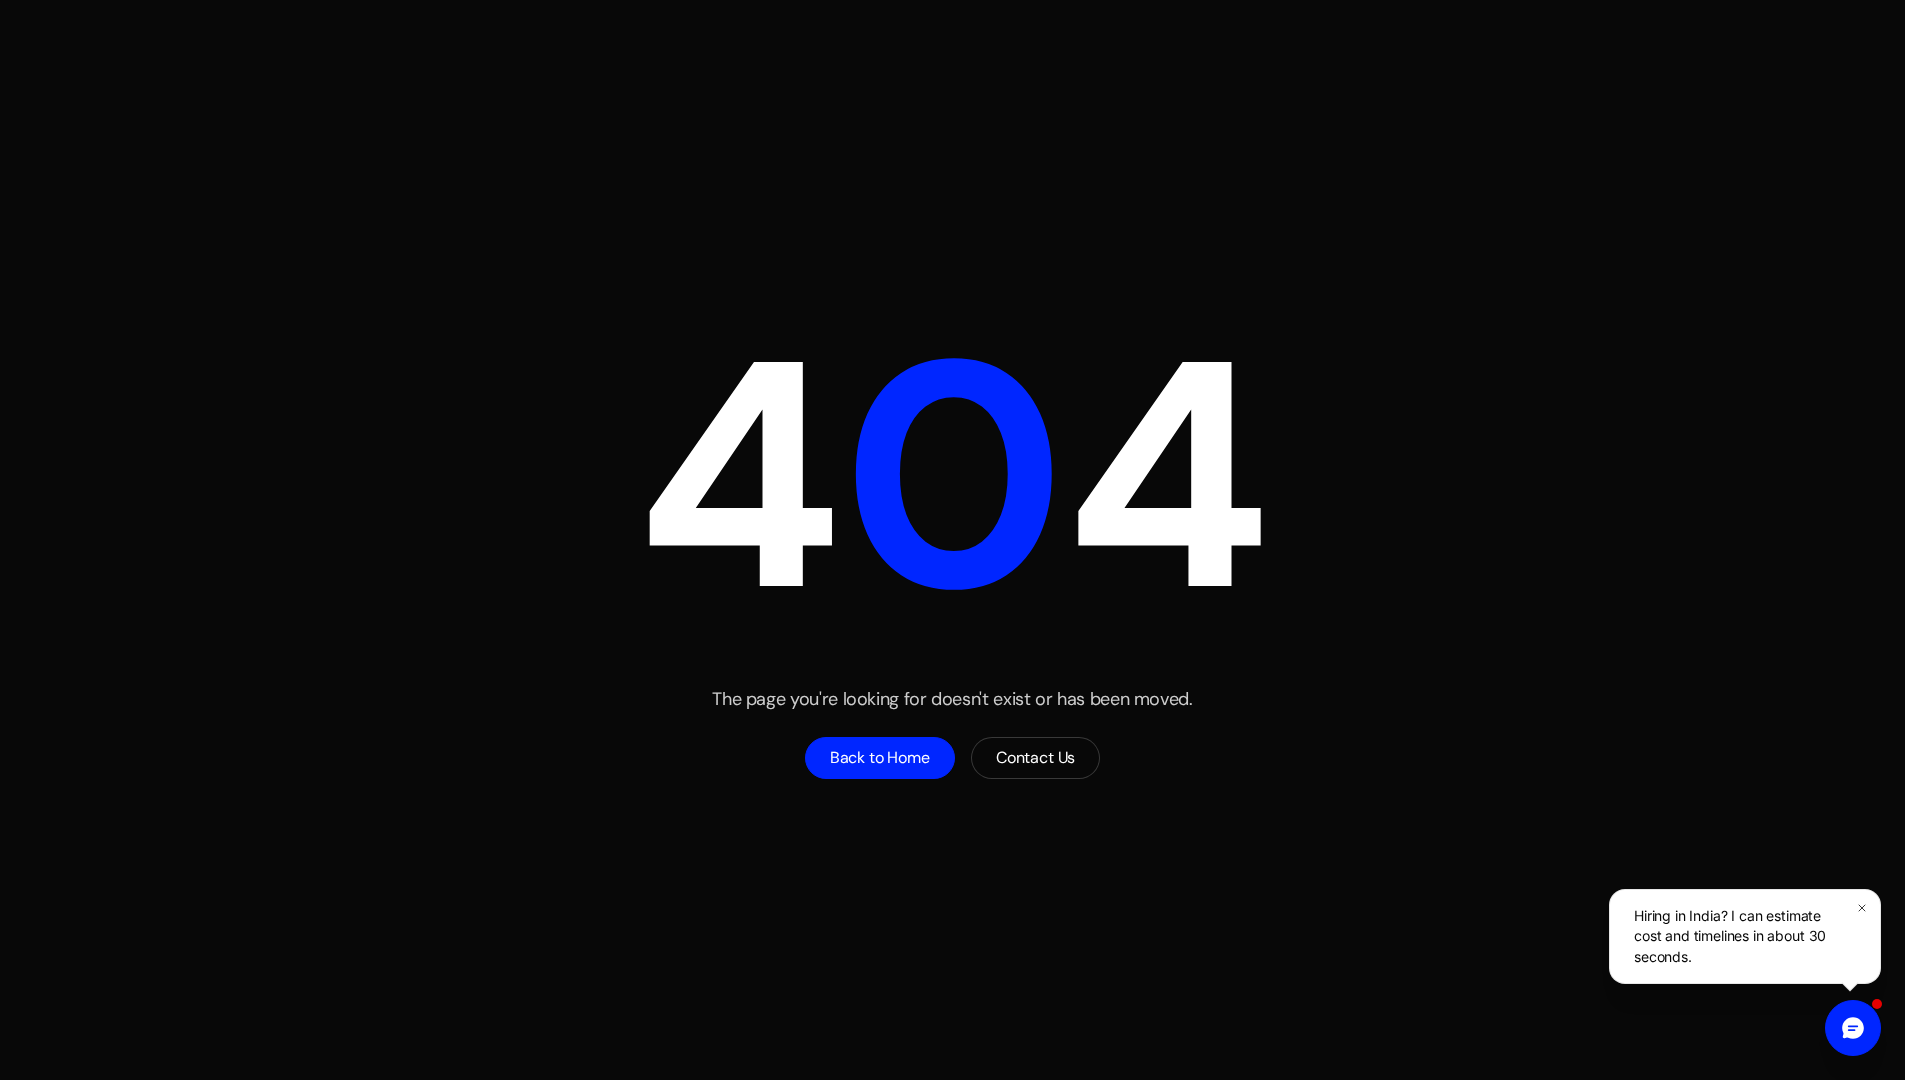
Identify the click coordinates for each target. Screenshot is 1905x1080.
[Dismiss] (1862, 908)
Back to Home (880, 757)
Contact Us (1035, 757)
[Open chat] (1853, 1028)
